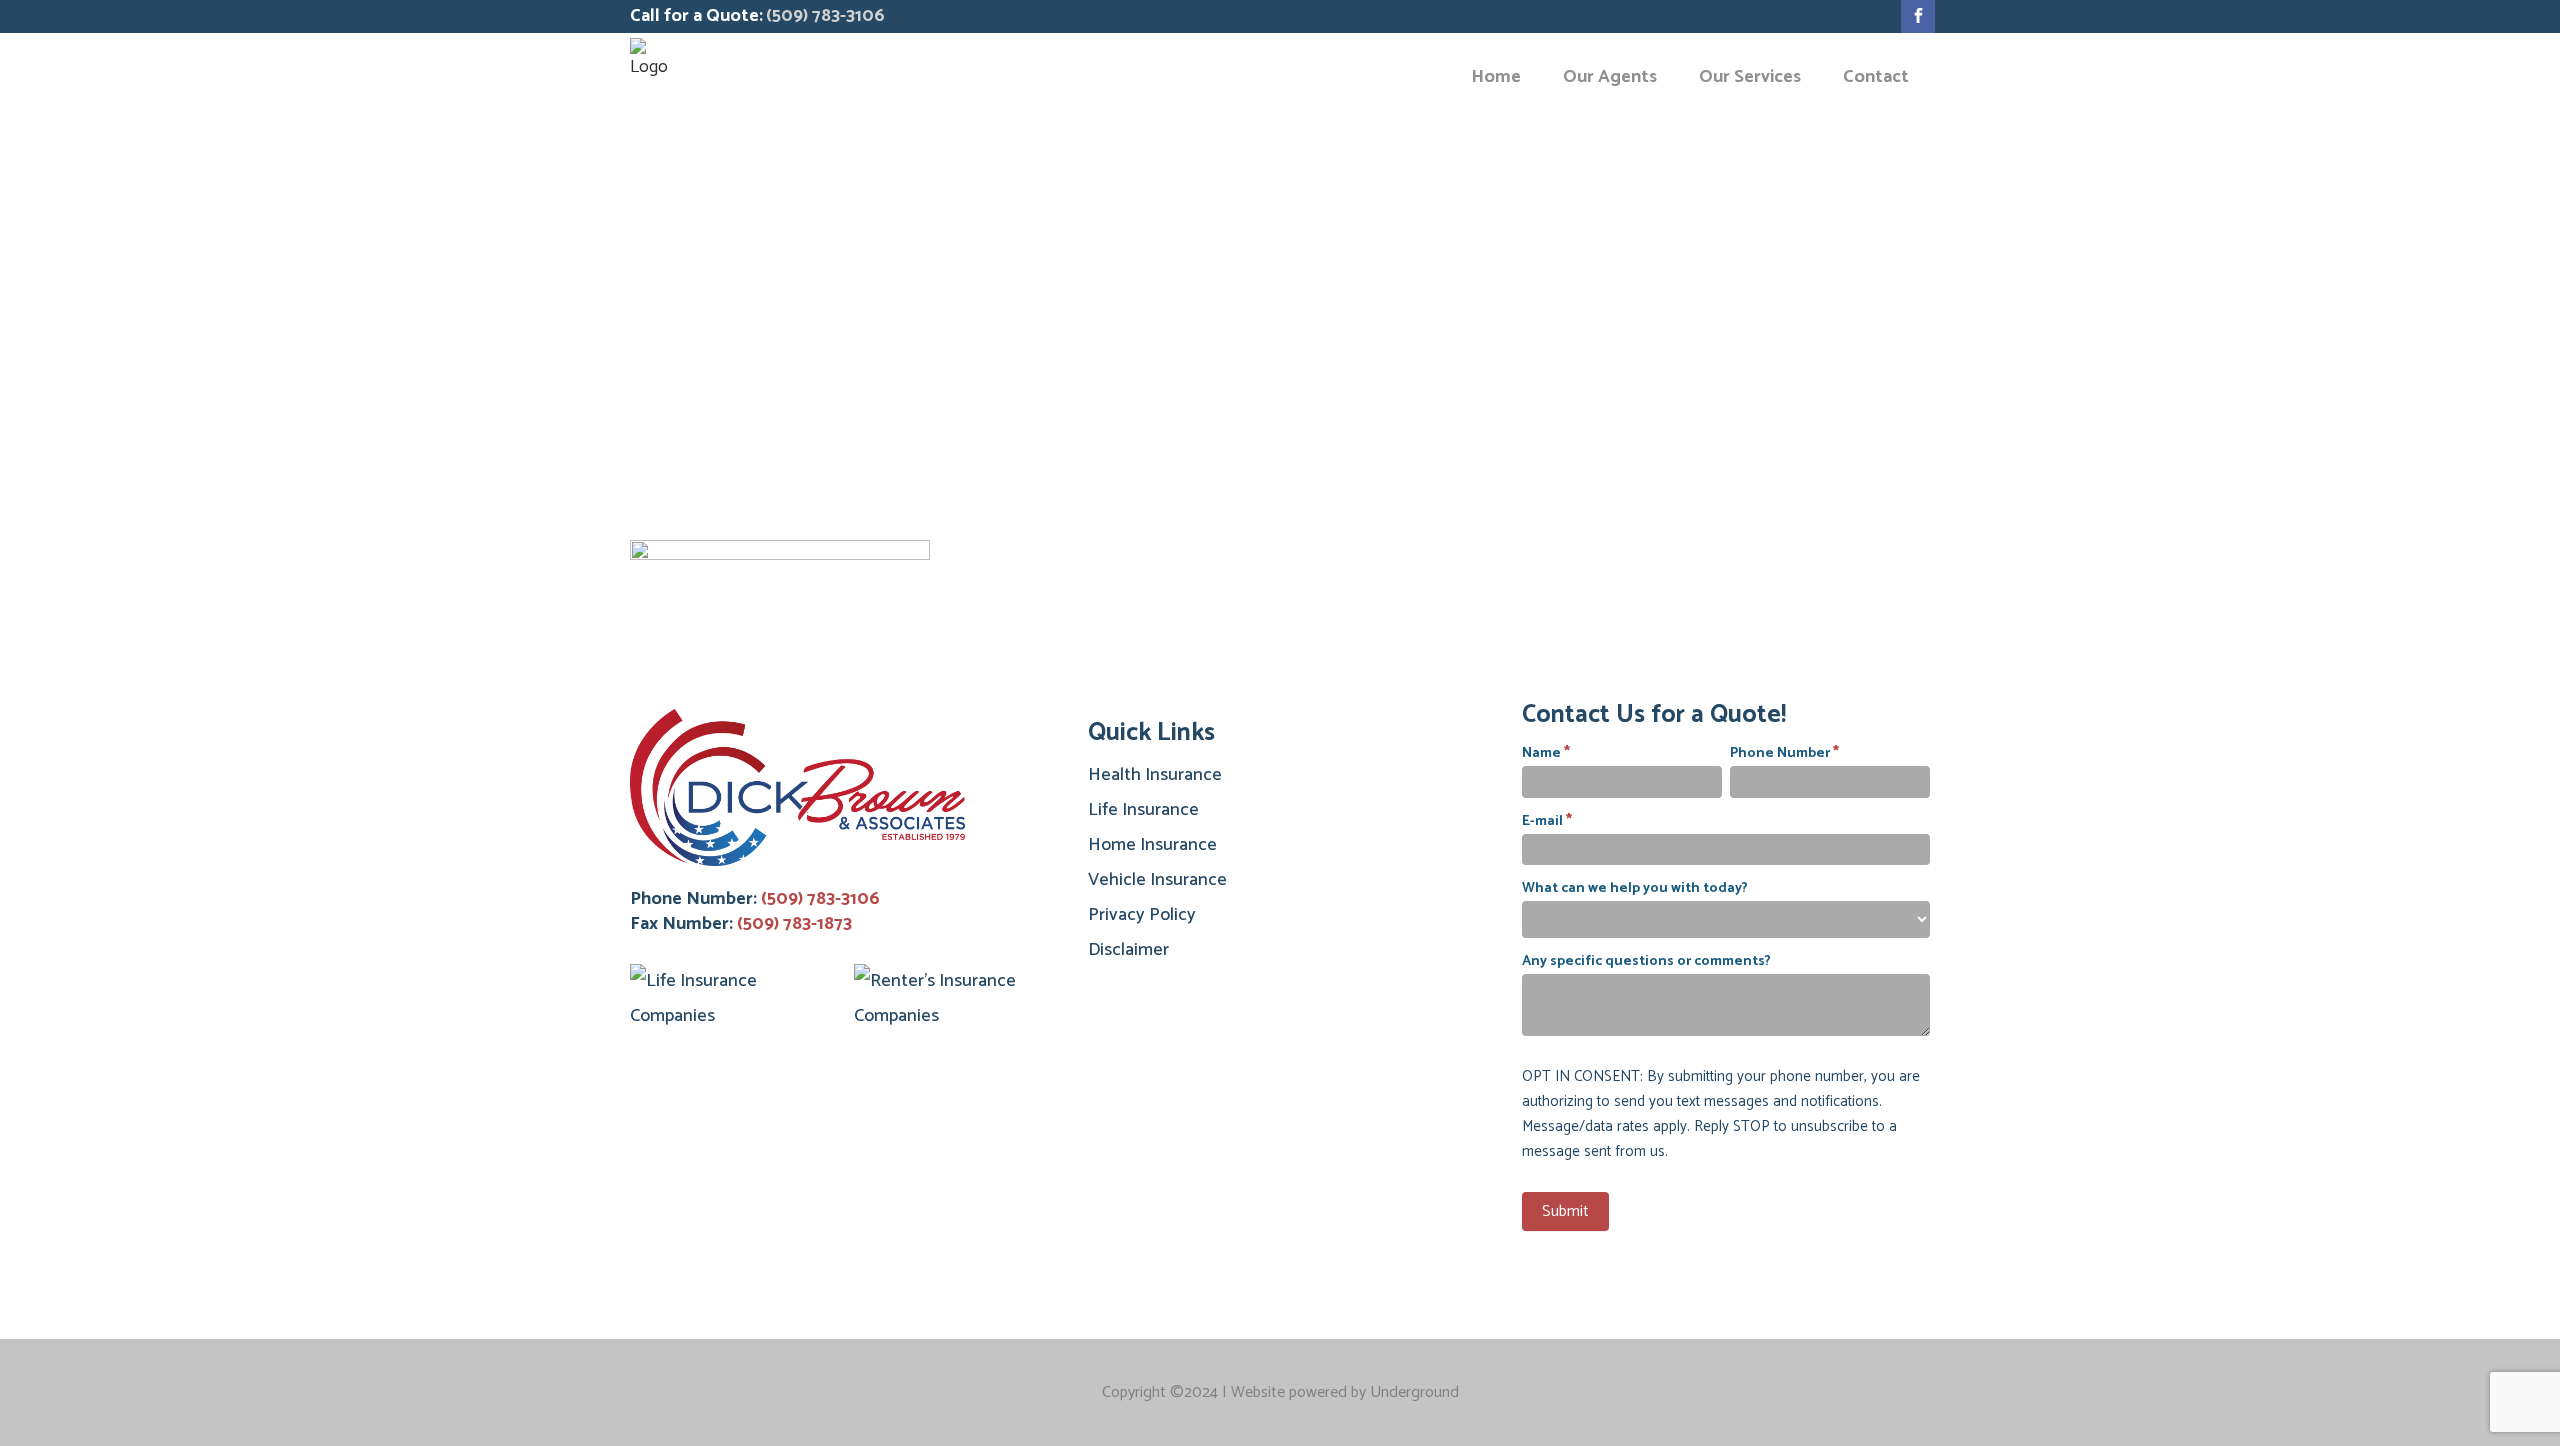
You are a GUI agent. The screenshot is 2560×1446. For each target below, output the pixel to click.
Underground (1414, 1392)
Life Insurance (1143, 810)
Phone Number (1784, 752)
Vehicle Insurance (1157, 880)
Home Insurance (1152, 845)
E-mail (1547, 820)
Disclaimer (1128, 950)
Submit (1565, 1211)
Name (1546, 752)
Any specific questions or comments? (1646, 961)
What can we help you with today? (1635, 888)
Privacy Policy (1142, 915)
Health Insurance (1155, 775)
